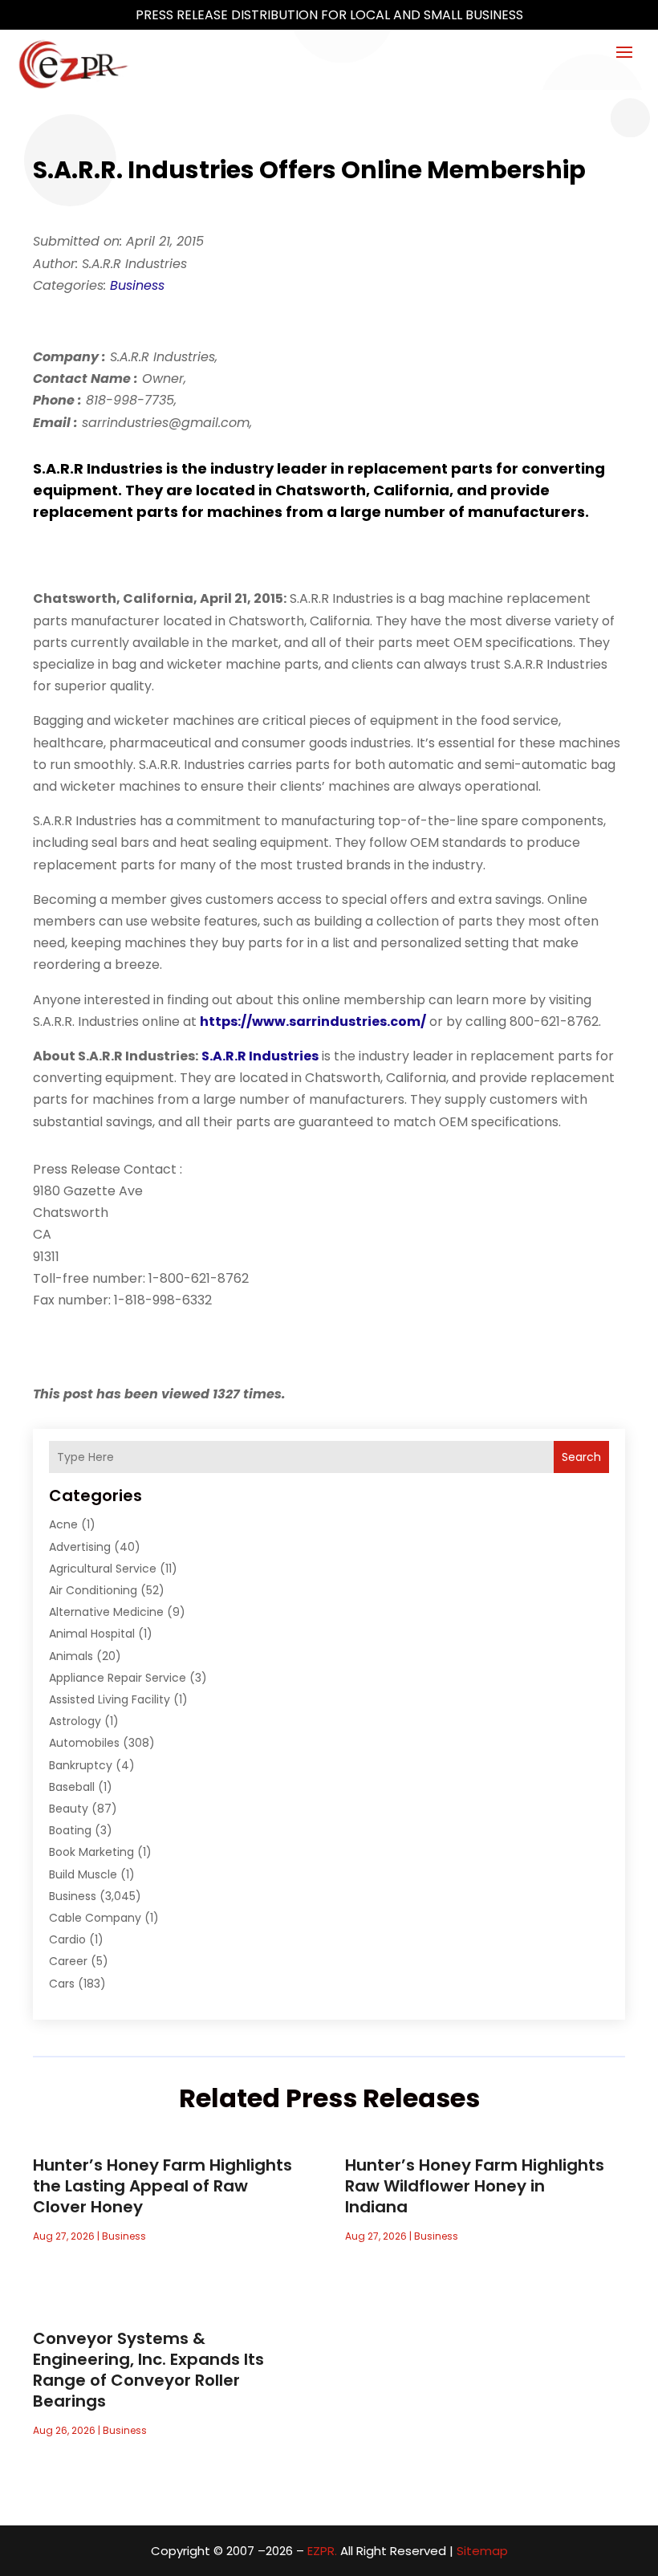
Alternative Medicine (106, 1612)
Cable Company (95, 1918)
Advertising (80, 1547)
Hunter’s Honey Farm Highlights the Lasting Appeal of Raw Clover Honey (162, 2186)
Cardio (67, 1939)
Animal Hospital (92, 1634)
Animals (71, 1656)
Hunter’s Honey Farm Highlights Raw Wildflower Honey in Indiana (475, 2186)
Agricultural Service (103, 1569)
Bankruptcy (81, 1765)
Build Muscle (83, 1874)
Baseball (72, 1787)
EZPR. (322, 2551)
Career (68, 1961)
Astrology (75, 1721)
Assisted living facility (110, 1699)
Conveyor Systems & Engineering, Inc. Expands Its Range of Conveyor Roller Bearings (148, 2370)
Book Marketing (91, 1852)
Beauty (69, 1809)
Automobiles (84, 1743)
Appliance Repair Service (118, 1678)
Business (137, 285)
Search (581, 1457)
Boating (70, 1830)
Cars (62, 1984)
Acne (63, 1524)
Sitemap (482, 2551)
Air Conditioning (93, 1590)
